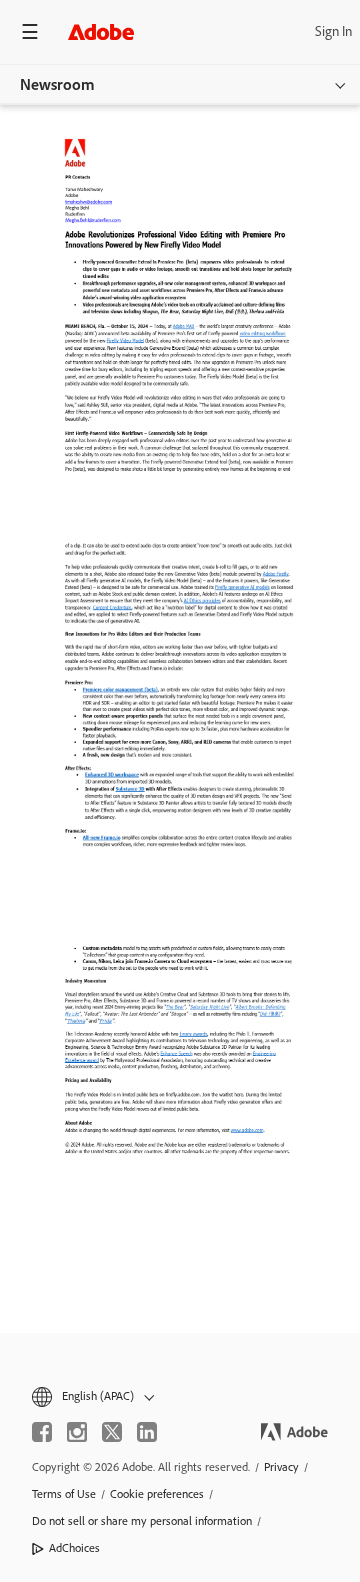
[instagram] (77, 1432)
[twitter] (112, 1432)
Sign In (333, 31)
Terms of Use (64, 1494)
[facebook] (42, 1432)
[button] (180, 1396)
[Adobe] (101, 31)
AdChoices (74, 1548)
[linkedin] (147, 1432)
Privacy (281, 1467)
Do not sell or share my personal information (142, 1521)
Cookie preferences (157, 1494)
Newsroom (57, 84)
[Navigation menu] (30, 31)
